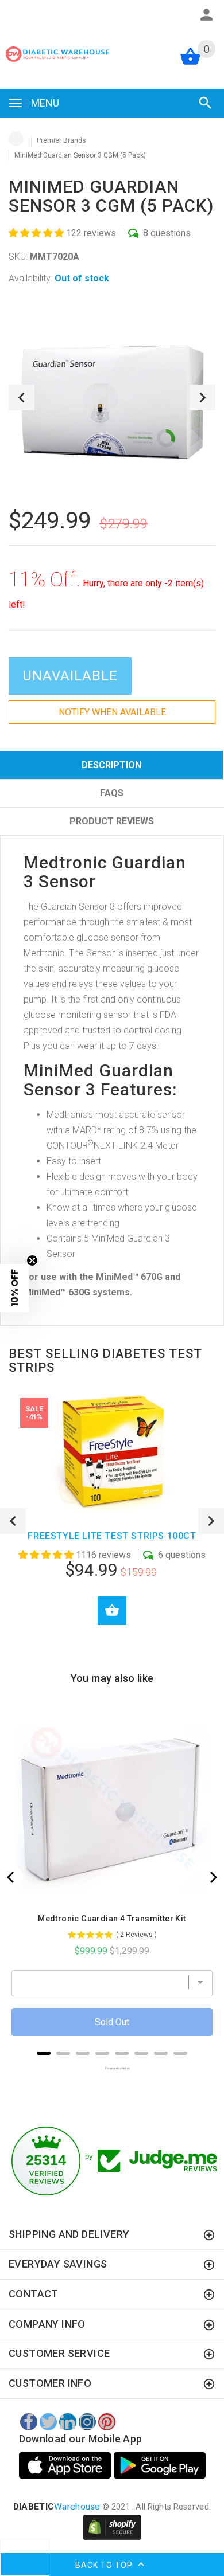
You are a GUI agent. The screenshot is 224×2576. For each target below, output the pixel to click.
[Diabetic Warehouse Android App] (160, 2465)
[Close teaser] (32, 1260)
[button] (37, 233)
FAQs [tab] (112, 793)
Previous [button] (22, 398)
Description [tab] (111, 765)
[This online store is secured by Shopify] (112, 2527)
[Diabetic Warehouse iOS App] (66, 2465)
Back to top (105, 2565)
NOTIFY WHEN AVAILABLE (112, 712)
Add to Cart (112, 1611)
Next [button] (202, 398)
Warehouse (57, 2507)
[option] (112, 398)
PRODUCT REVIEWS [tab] (112, 821)
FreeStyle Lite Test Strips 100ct (112, 1536)
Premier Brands (61, 140)
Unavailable (70, 676)
